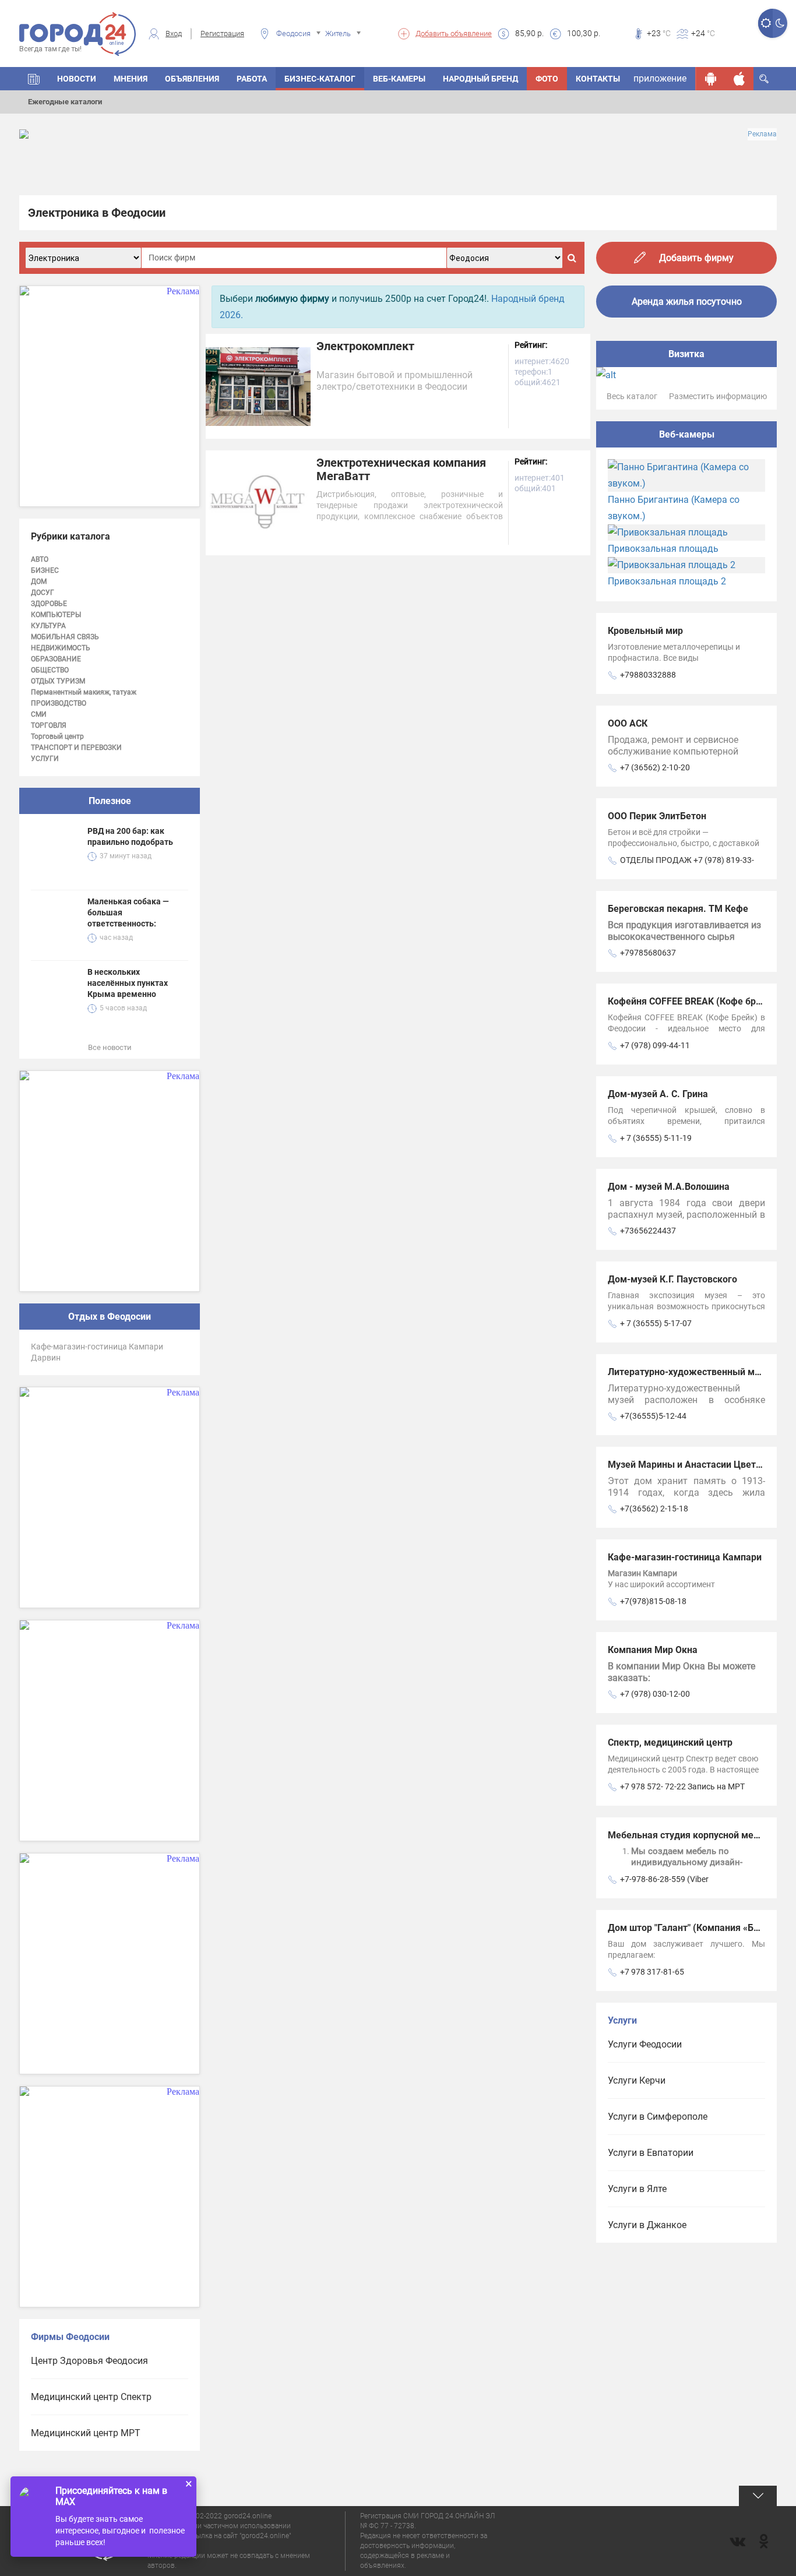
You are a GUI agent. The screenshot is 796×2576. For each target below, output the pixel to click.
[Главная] (34, 79)
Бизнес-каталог (320, 79)
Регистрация (222, 34)
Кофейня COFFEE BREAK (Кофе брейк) (691, 1001)
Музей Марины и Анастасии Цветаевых (696, 1465)
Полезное (110, 801)
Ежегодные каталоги (65, 102)
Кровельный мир (645, 631)
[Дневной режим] (765, 23)
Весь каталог (632, 396)
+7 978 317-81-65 (652, 1972)
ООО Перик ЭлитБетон (657, 816)
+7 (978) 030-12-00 (655, 1694)
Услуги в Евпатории (651, 2153)
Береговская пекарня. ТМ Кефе (678, 909)
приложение (660, 78)
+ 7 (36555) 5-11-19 (656, 1138)
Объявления (192, 79)
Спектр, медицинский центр (670, 1742)
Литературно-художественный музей (691, 1372)
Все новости (110, 1047)
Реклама (762, 134)
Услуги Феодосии (645, 2044)
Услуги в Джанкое (647, 2225)
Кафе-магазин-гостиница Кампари (97, 1347)
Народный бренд (480, 79)
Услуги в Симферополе (658, 2117)
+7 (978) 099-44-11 (655, 1045)
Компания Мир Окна (653, 1650)
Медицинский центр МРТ (86, 2433)
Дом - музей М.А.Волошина (669, 1187)
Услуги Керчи (637, 2080)
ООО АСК (628, 723)
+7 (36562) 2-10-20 (655, 767)
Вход (174, 34)
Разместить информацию (718, 396)
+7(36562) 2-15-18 (654, 1509)
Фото (547, 79)
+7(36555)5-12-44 (653, 1416)
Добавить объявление (454, 34)
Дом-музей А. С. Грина (658, 1094)
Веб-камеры (399, 79)
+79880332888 (648, 675)
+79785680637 (648, 953)
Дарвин (46, 1358)
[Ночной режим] (780, 23)
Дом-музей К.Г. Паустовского (672, 1279)
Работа (252, 79)
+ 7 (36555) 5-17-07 (656, 1323)
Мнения (131, 79)
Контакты (598, 79)
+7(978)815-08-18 (653, 1601)
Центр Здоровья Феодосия (89, 2361)
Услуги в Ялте (637, 2189)
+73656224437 (648, 1231)
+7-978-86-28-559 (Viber (664, 1879)
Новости (77, 79)
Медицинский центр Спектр (91, 2397)
